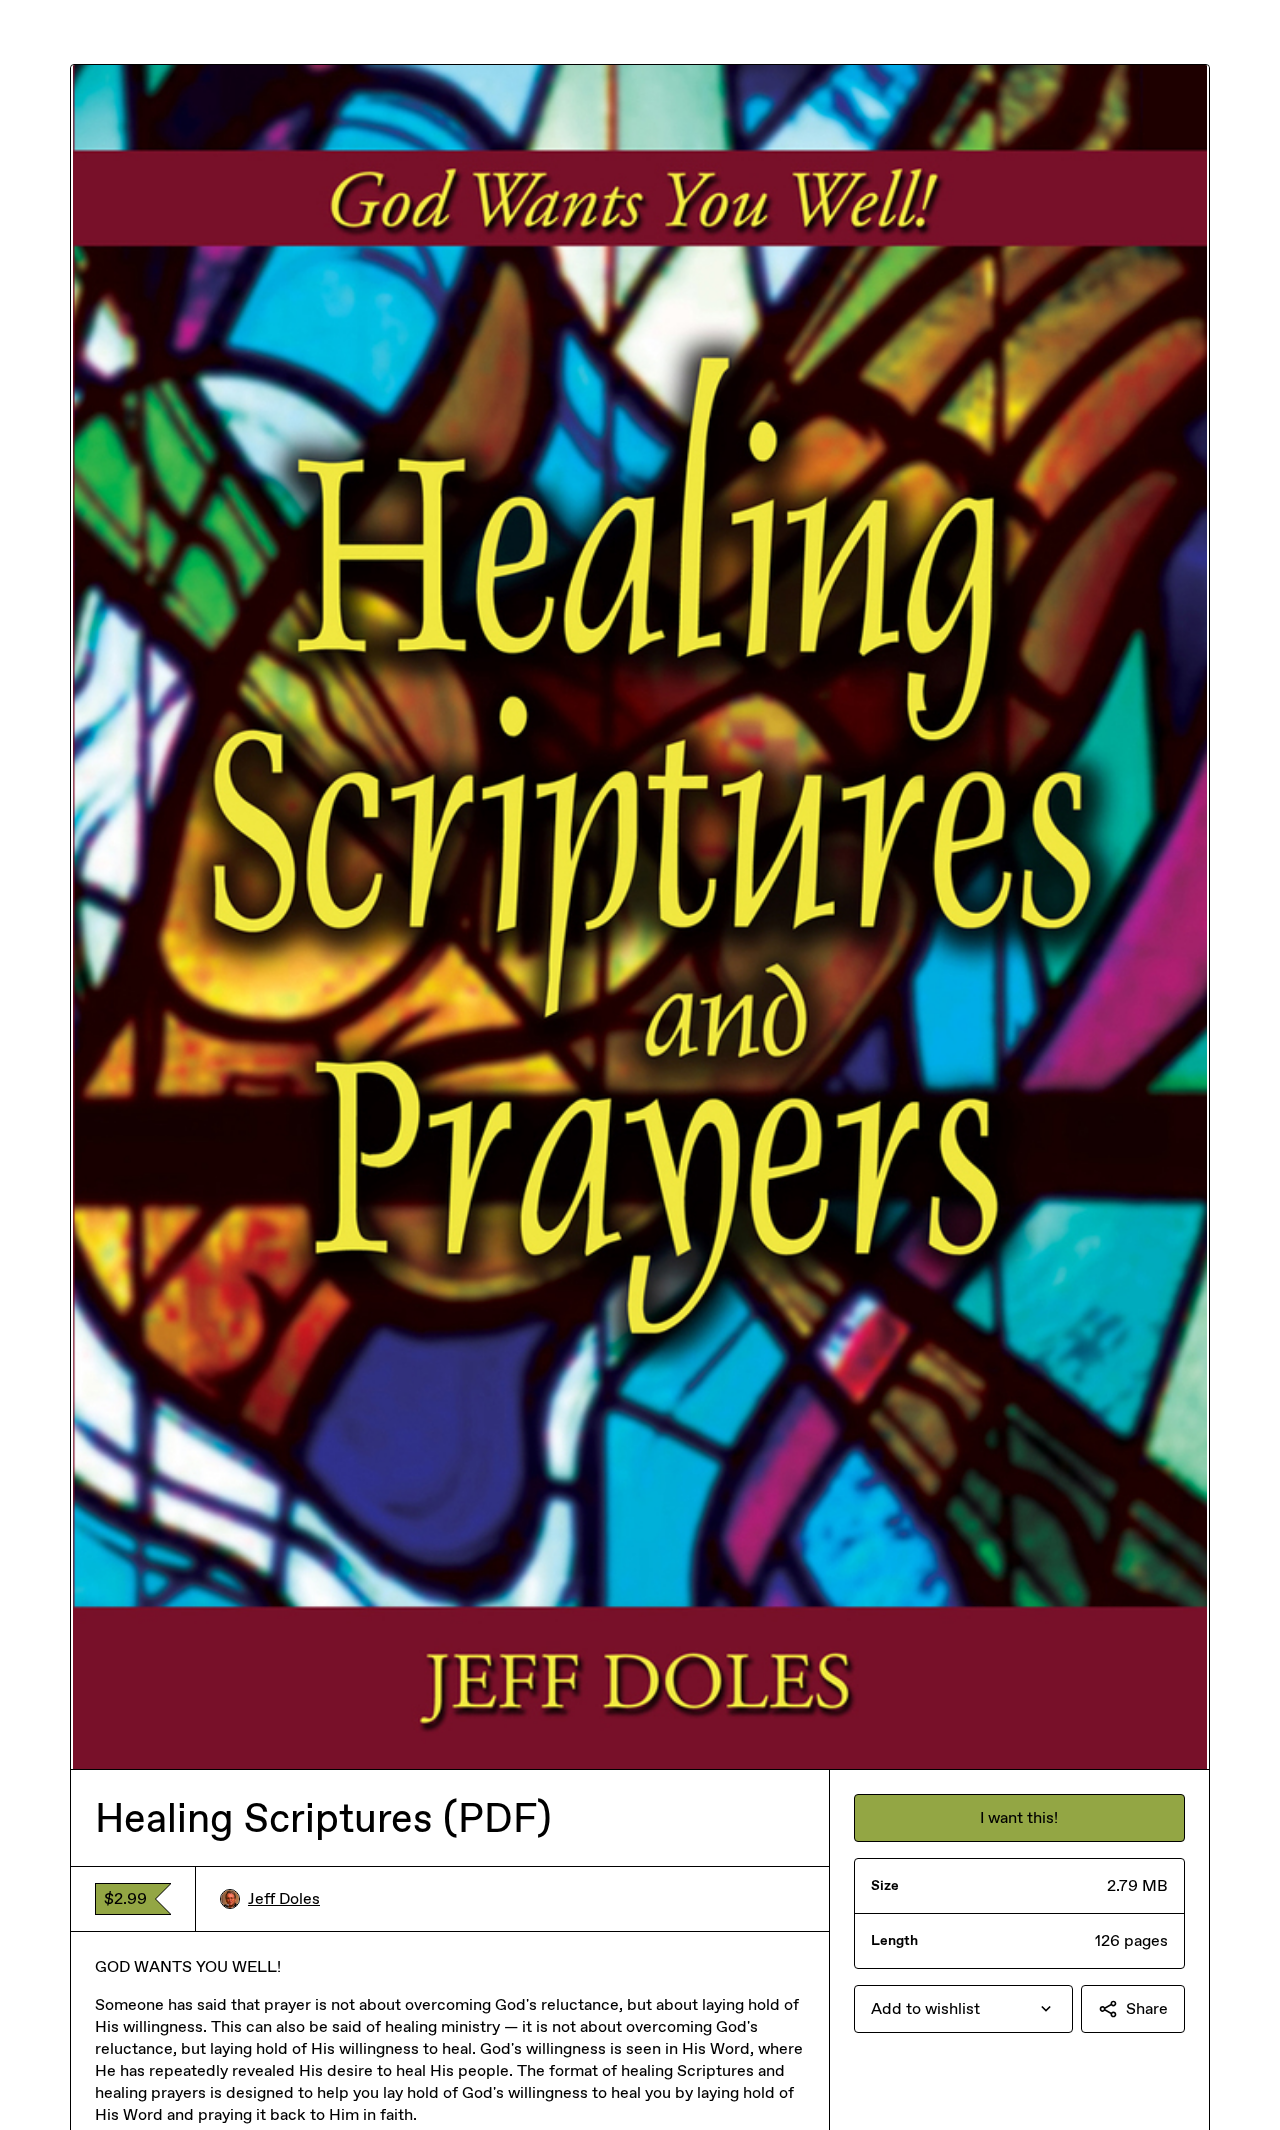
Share (1147, 2008)
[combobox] (963, 2009)
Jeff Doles (284, 1898)
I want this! (1019, 1817)
